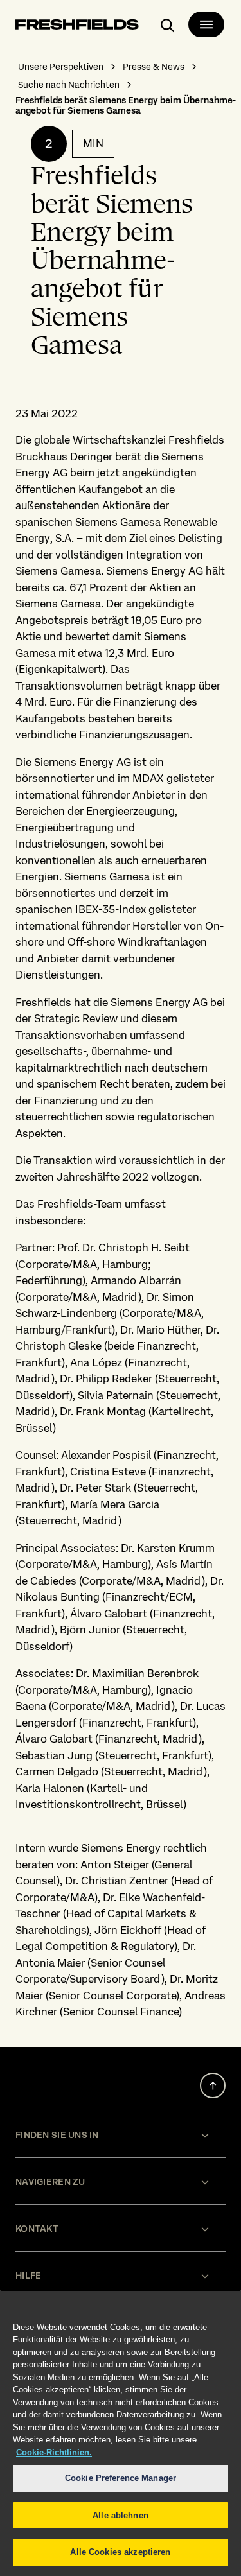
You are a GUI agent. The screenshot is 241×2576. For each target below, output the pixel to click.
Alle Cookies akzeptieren (120, 2552)
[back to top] (213, 2085)
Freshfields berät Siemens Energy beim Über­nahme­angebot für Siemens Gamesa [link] (126, 105)
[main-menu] (206, 24)
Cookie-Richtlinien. (54, 2452)
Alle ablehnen (121, 2515)
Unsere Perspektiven (61, 67)
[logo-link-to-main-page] (77, 27)
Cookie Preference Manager (121, 2478)
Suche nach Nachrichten (69, 85)
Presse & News (154, 67)
